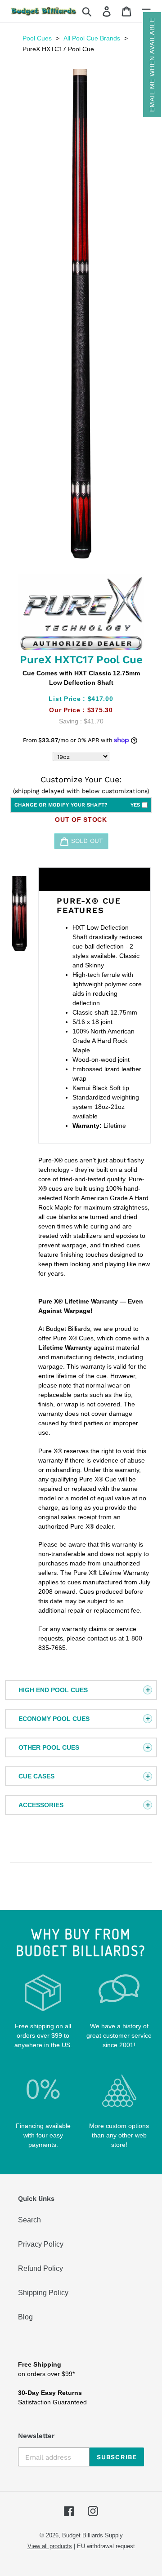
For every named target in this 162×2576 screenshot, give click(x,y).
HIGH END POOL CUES (53, 1690)
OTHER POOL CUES (49, 1747)
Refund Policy (40, 2268)
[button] (152, 65)
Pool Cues (37, 38)
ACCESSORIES (41, 1805)
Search (29, 2220)
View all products (50, 2546)
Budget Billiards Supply (92, 2535)
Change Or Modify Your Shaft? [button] (77, 805)
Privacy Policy (41, 2244)
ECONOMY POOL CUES (54, 1719)
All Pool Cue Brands (92, 38)
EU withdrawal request (106, 2546)
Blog (25, 2317)
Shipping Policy (43, 2293)
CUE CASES (36, 1776)
